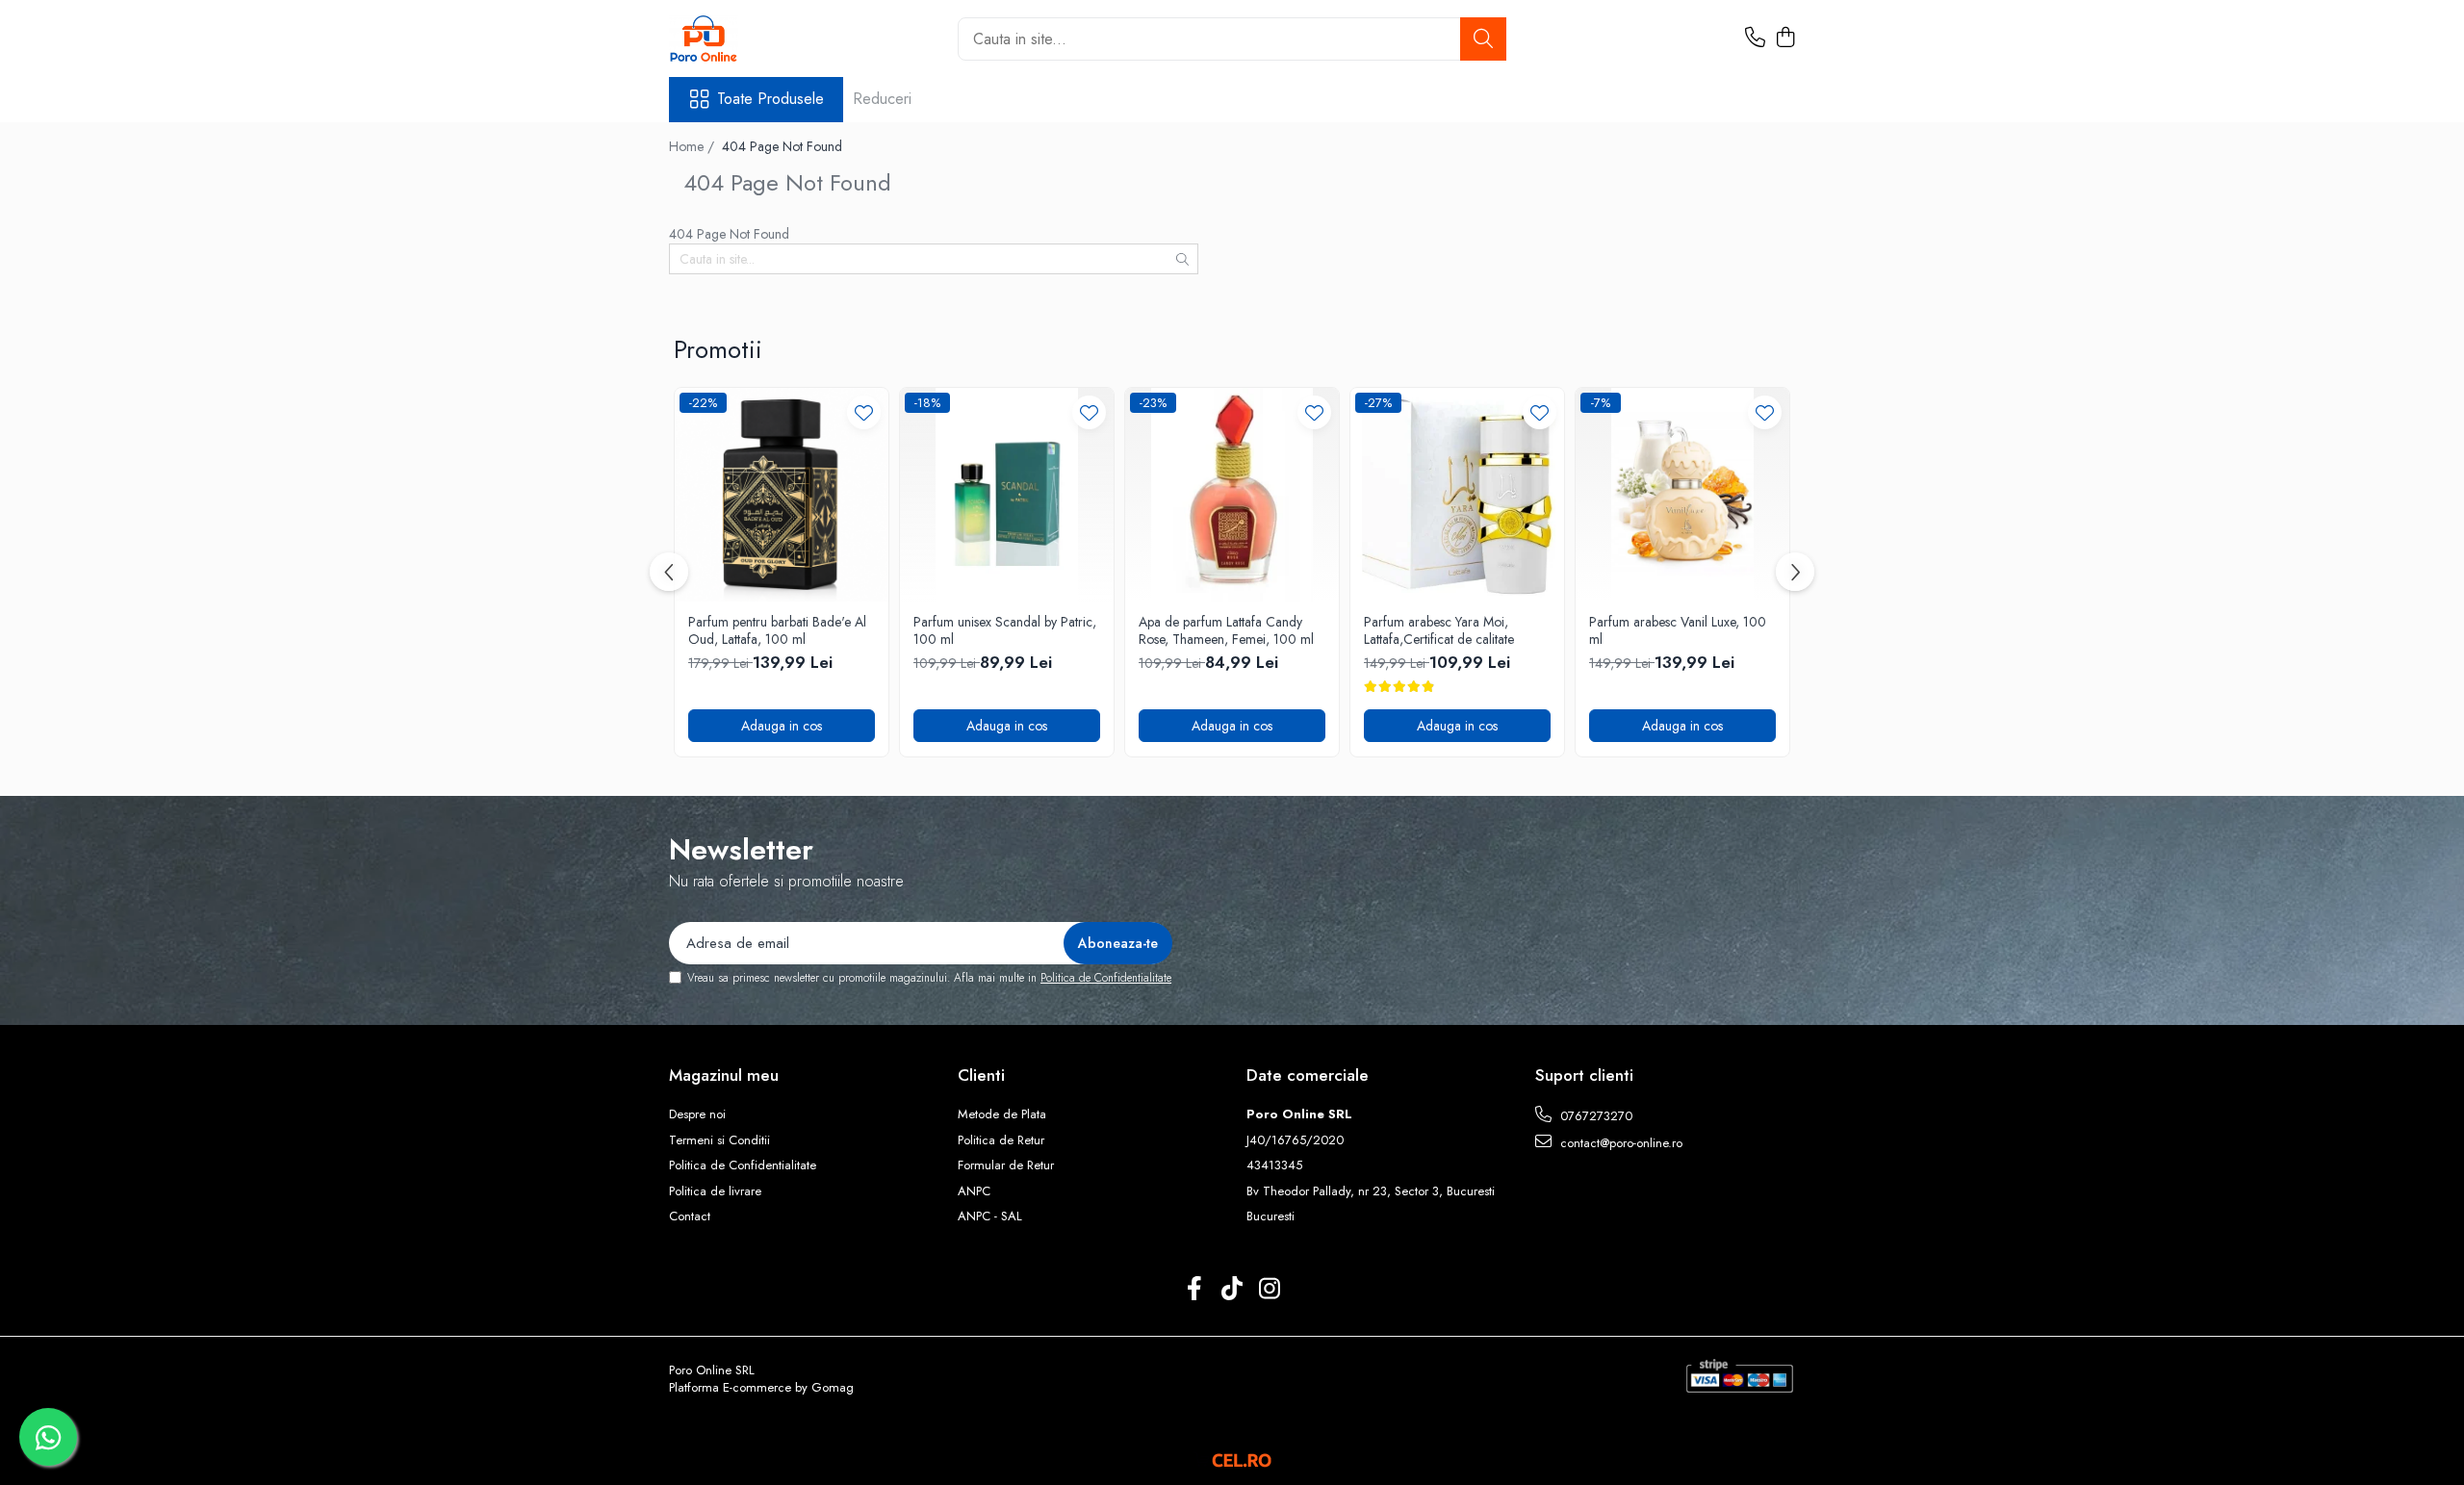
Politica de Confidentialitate (1106, 978)
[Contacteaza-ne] (1755, 38)
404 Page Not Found (782, 146)
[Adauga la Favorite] (864, 412)
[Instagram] (1270, 1290)
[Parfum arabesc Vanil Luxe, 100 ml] (1682, 495)
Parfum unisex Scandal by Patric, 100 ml (1005, 630)
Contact (690, 1216)
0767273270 (1594, 1116)
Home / (693, 146)
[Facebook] (1195, 1290)
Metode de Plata (1002, 1114)
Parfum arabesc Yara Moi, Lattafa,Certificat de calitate (1439, 630)
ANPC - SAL (990, 1216)
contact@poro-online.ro (1619, 1143)
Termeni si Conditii (719, 1140)
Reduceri (882, 99)
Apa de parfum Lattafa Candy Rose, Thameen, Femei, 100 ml (1226, 630)
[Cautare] (1483, 39)
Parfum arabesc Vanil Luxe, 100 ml (1678, 630)
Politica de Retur (1001, 1140)
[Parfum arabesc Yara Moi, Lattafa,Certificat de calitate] (1457, 495)
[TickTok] (1232, 1290)
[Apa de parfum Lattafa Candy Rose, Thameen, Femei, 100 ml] (1232, 495)
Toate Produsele (770, 99)
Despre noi (697, 1114)
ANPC (974, 1191)
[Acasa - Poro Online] (765, 38)
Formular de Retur (1006, 1165)
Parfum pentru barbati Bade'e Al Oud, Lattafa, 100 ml (777, 630)
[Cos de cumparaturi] (1785, 38)
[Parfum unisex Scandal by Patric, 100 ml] (1007, 495)
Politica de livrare (715, 1191)
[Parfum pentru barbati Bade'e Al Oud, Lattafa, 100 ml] (782, 495)
